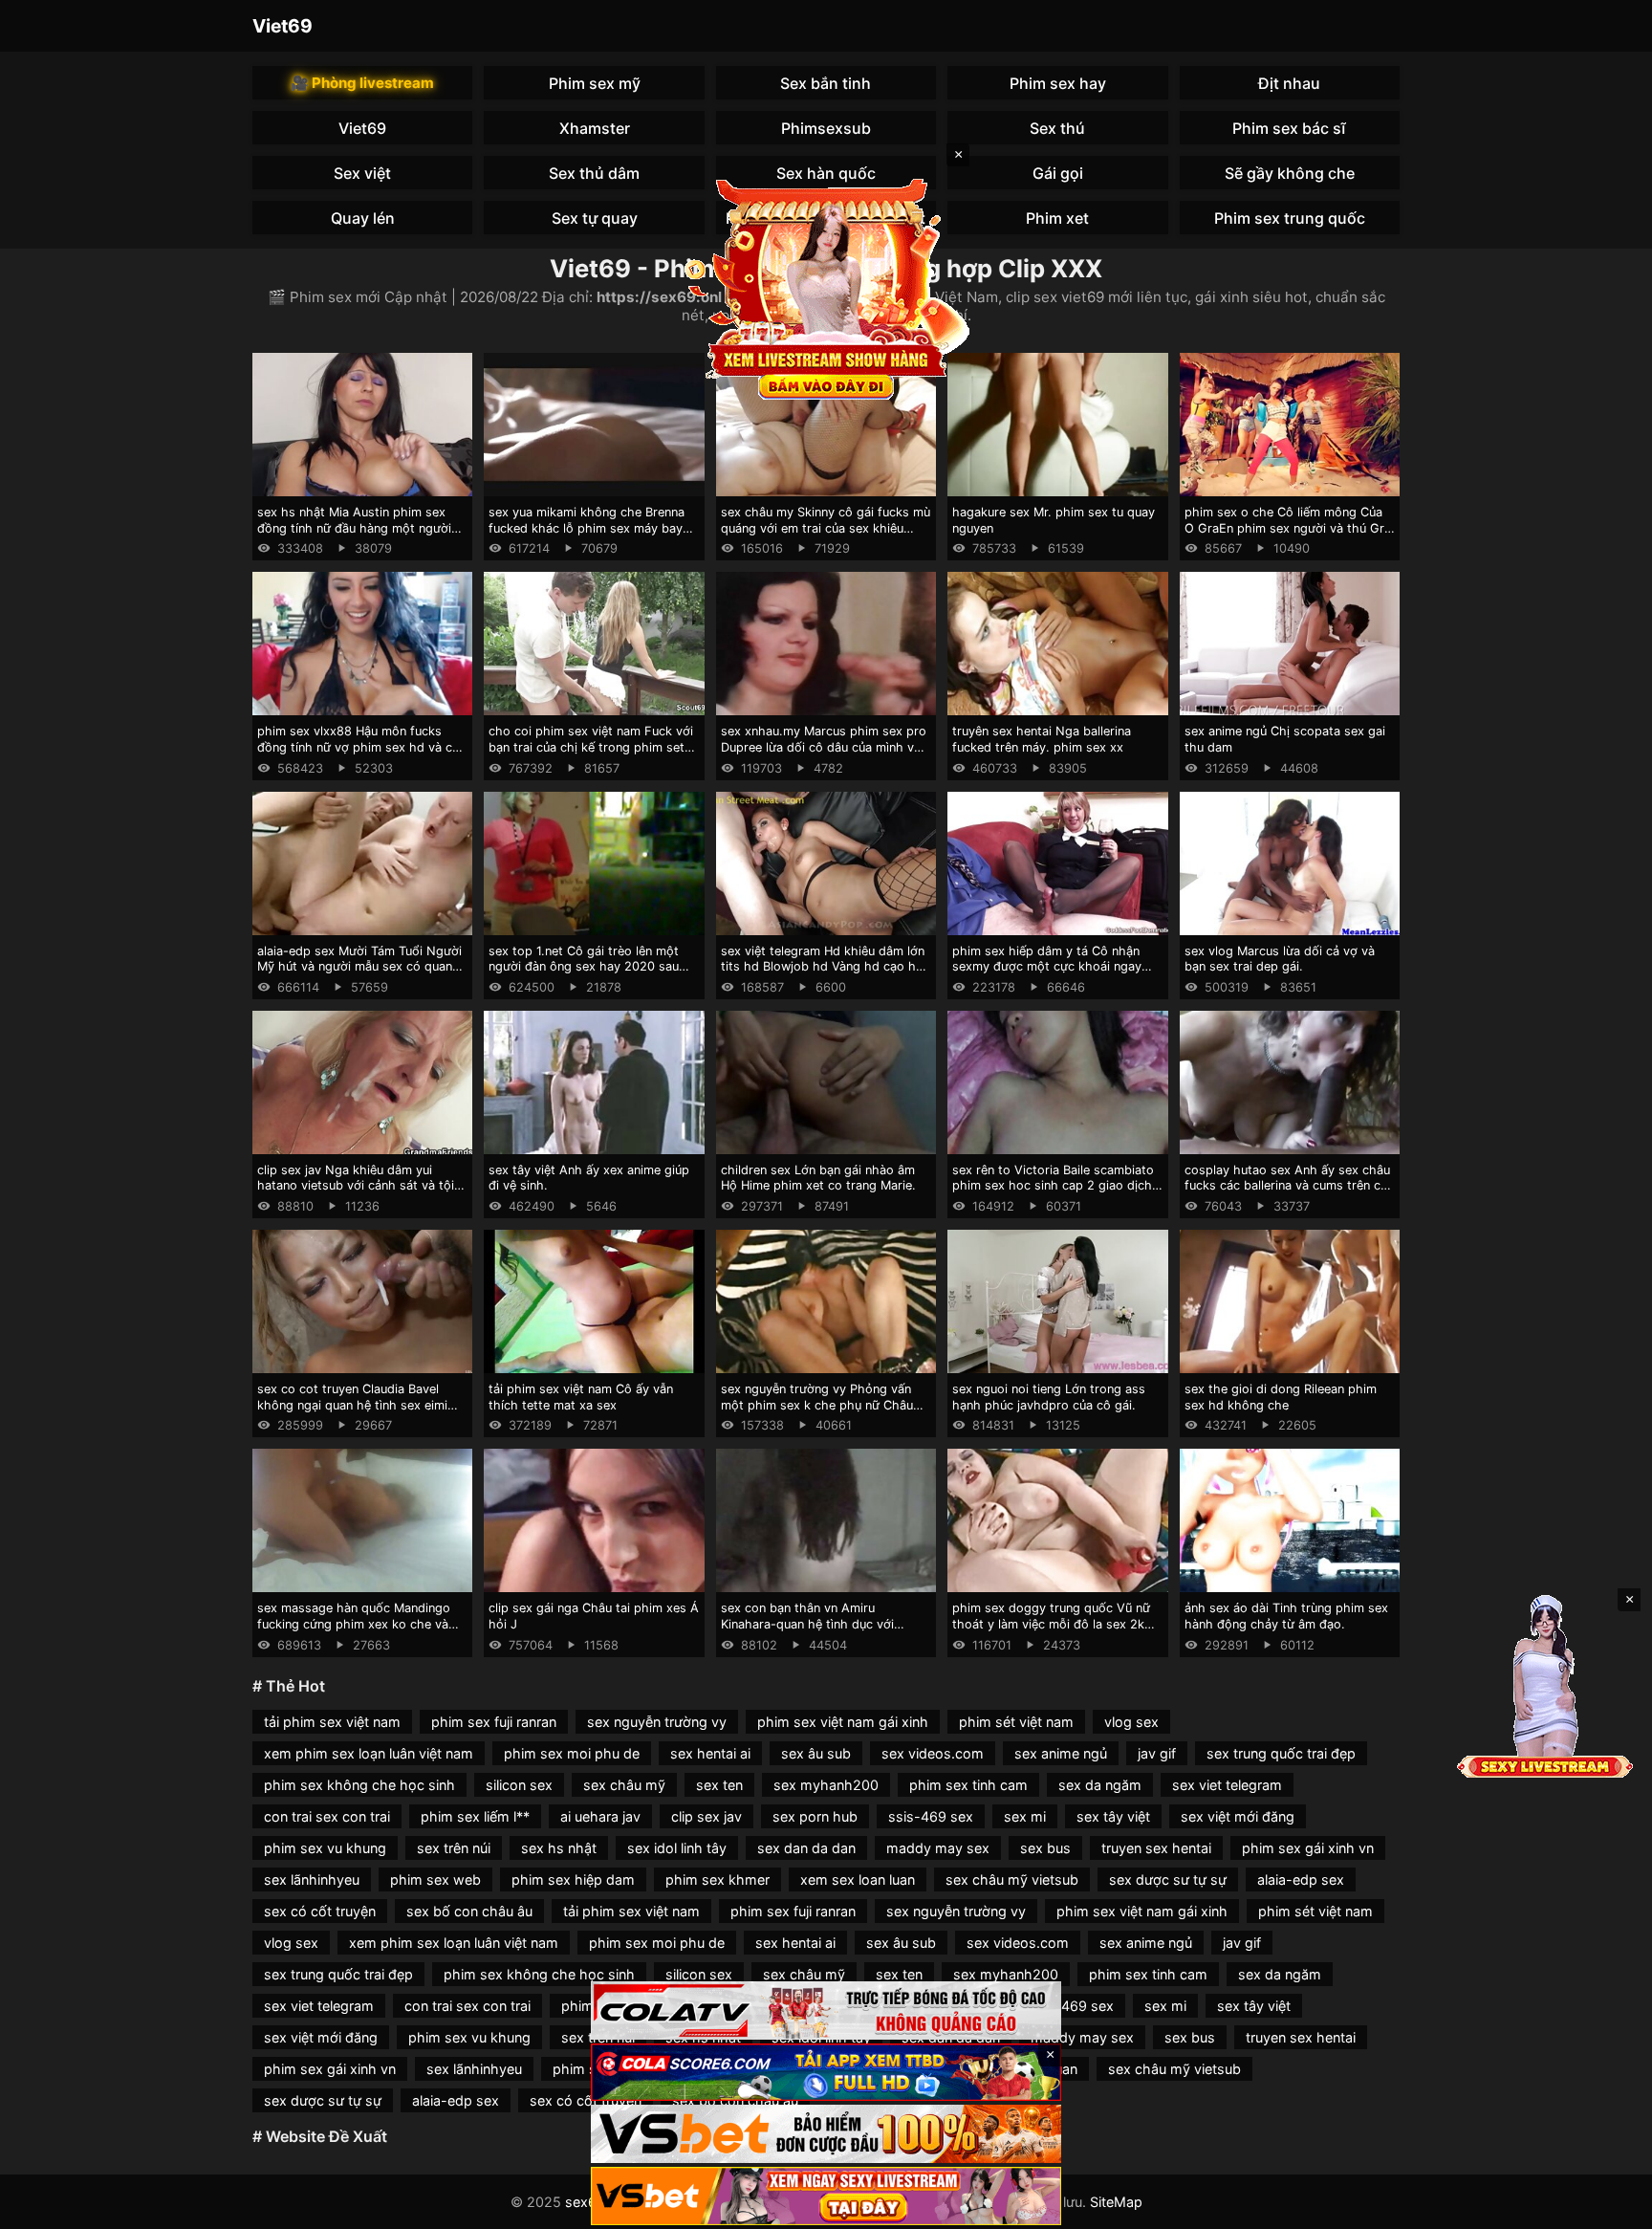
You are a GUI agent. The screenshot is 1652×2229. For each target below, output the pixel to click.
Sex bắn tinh (826, 83)
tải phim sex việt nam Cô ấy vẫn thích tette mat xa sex (581, 1397)
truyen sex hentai (1156, 1848)
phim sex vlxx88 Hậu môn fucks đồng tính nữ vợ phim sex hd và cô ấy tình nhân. (359, 747)
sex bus (1045, 1848)
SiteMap (1116, 2202)
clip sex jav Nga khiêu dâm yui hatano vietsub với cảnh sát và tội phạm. (356, 1186)
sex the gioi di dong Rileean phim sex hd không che (1281, 1397)
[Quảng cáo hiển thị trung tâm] (826, 287)
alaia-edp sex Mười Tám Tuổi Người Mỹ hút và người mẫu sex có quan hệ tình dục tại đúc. (359, 967)
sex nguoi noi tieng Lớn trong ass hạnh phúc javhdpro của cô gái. (1049, 1397)
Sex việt (362, 173)
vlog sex (1131, 1722)
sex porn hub (815, 1816)
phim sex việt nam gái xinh (843, 1722)
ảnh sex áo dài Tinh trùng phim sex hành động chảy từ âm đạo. (1286, 1616)
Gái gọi (1058, 173)
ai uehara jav (600, 1816)
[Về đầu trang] (1610, 2206)
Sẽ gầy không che (1290, 173)
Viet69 (283, 26)
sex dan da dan (806, 1848)
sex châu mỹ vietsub (1012, 1879)
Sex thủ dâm (594, 173)
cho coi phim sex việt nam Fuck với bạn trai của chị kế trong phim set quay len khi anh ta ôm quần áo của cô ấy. (591, 755)
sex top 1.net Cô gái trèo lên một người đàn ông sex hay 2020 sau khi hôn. (584, 967)
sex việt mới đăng (1238, 1816)
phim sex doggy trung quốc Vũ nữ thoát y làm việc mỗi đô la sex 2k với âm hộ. (1051, 1624)
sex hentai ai (710, 1753)
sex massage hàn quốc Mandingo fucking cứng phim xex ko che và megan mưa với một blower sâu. (354, 1624)
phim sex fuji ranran (494, 1722)
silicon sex (519, 1785)
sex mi (1025, 1816)
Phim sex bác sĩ (1289, 128)
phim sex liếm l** (475, 1816)
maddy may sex (938, 1848)
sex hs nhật (559, 1848)
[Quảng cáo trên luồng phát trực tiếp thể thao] (826, 2196)
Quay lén (363, 218)
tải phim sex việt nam (332, 1722)
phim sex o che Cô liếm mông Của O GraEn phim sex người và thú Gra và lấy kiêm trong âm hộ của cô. (1288, 528)
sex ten (719, 1785)
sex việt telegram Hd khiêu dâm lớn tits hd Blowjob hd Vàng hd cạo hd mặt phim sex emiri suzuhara (823, 967)
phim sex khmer (717, 1879)
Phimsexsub (826, 128)
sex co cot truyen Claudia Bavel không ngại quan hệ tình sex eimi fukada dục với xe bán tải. (352, 1405)
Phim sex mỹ (595, 83)
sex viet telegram (1227, 1785)
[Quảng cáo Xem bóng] (826, 2010)
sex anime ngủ (1061, 1753)
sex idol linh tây (677, 1848)
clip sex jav (706, 1816)
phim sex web (435, 1879)
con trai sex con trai (327, 1816)
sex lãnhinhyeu (312, 1879)
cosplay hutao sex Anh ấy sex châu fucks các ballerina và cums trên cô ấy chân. (1287, 1186)
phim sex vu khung (325, 1848)
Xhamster (595, 128)
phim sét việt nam (1016, 1722)
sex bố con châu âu (469, 1911)
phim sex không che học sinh (359, 1785)
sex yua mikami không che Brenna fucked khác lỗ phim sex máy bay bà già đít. (587, 528)
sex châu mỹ (624, 1785)
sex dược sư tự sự (1168, 1879)
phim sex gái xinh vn (1308, 1848)
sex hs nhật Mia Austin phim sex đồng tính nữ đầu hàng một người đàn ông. (354, 528)
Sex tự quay (595, 218)
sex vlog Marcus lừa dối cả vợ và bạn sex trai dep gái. (1280, 959)
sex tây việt (1113, 1816)
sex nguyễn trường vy (657, 1722)
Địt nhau (1289, 83)
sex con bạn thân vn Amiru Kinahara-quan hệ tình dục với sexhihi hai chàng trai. (807, 1624)
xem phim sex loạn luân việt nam (369, 1753)
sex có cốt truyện (320, 1911)
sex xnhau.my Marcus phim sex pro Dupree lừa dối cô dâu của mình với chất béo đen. (824, 747)
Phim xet (1057, 218)
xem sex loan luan (858, 1879)
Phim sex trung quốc (1290, 218)
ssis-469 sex (931, 1816)
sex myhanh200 (826, 1785)
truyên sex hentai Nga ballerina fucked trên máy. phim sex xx (1042, 739)
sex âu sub (816, 1753)
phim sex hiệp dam (573, 1879)
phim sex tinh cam (968, 1785)
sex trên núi (454, 1848)
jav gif (1157, 1753)
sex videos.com (933, 1753)
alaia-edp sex (1301, 1879)
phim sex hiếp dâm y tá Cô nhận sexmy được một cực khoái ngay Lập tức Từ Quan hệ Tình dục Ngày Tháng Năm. (1053, 975)
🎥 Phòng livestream (362, 83)
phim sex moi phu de (572, 1753)
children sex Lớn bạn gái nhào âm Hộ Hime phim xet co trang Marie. (818, 1178)
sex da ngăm (1100, 1785)
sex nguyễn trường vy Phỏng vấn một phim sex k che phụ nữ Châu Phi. (817, 1405)
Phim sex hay (1058, 83)
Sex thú (1057, 128)
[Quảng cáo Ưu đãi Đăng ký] (826, 2073)
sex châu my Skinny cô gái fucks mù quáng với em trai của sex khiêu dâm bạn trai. (826, 528)
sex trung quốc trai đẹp (1281, 1753)
